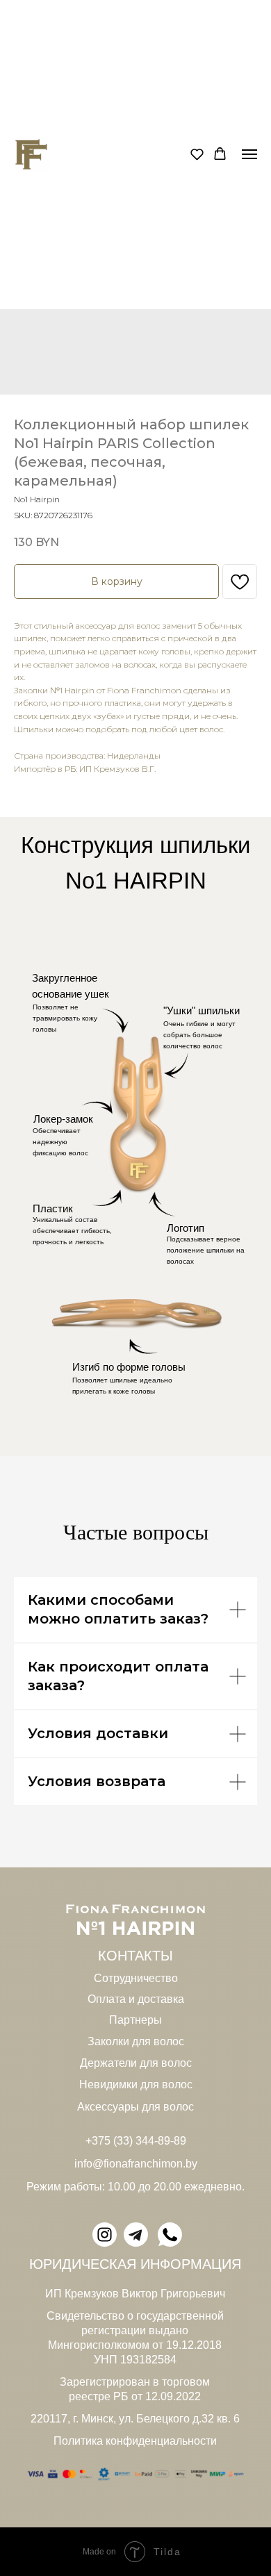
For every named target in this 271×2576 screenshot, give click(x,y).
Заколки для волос (136, 2041)
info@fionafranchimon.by (136, 2164)
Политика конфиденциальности (135, 2441)
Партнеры (135, 2020)
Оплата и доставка (136, 1999)
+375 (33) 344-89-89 (136, 2141)
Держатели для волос (136, 2063)
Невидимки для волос (136, 2084)
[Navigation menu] (249, 154)
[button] (197, 154)
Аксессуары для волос (135, 2107)
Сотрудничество (136, 1978)
